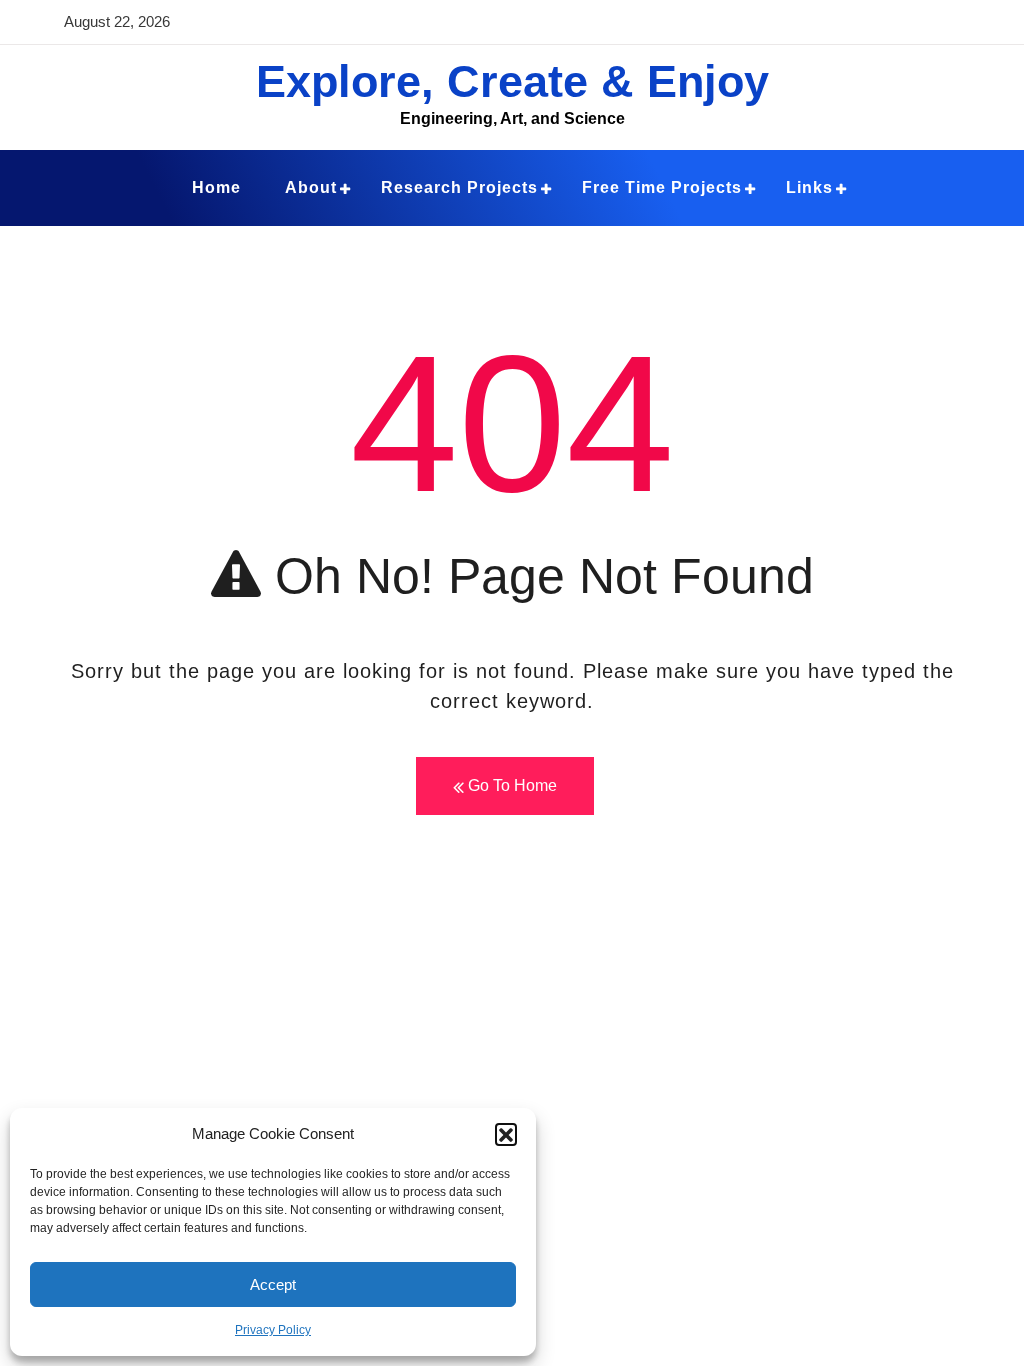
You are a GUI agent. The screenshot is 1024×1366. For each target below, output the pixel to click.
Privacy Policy (273, 1330)
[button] (506, 1134)
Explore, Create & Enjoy (512, 81)
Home (216, 187)
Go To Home (510, 785)
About (311, 187)
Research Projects (459, 187)
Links (809, 187)
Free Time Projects (662, 187)
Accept (273, 1284)
